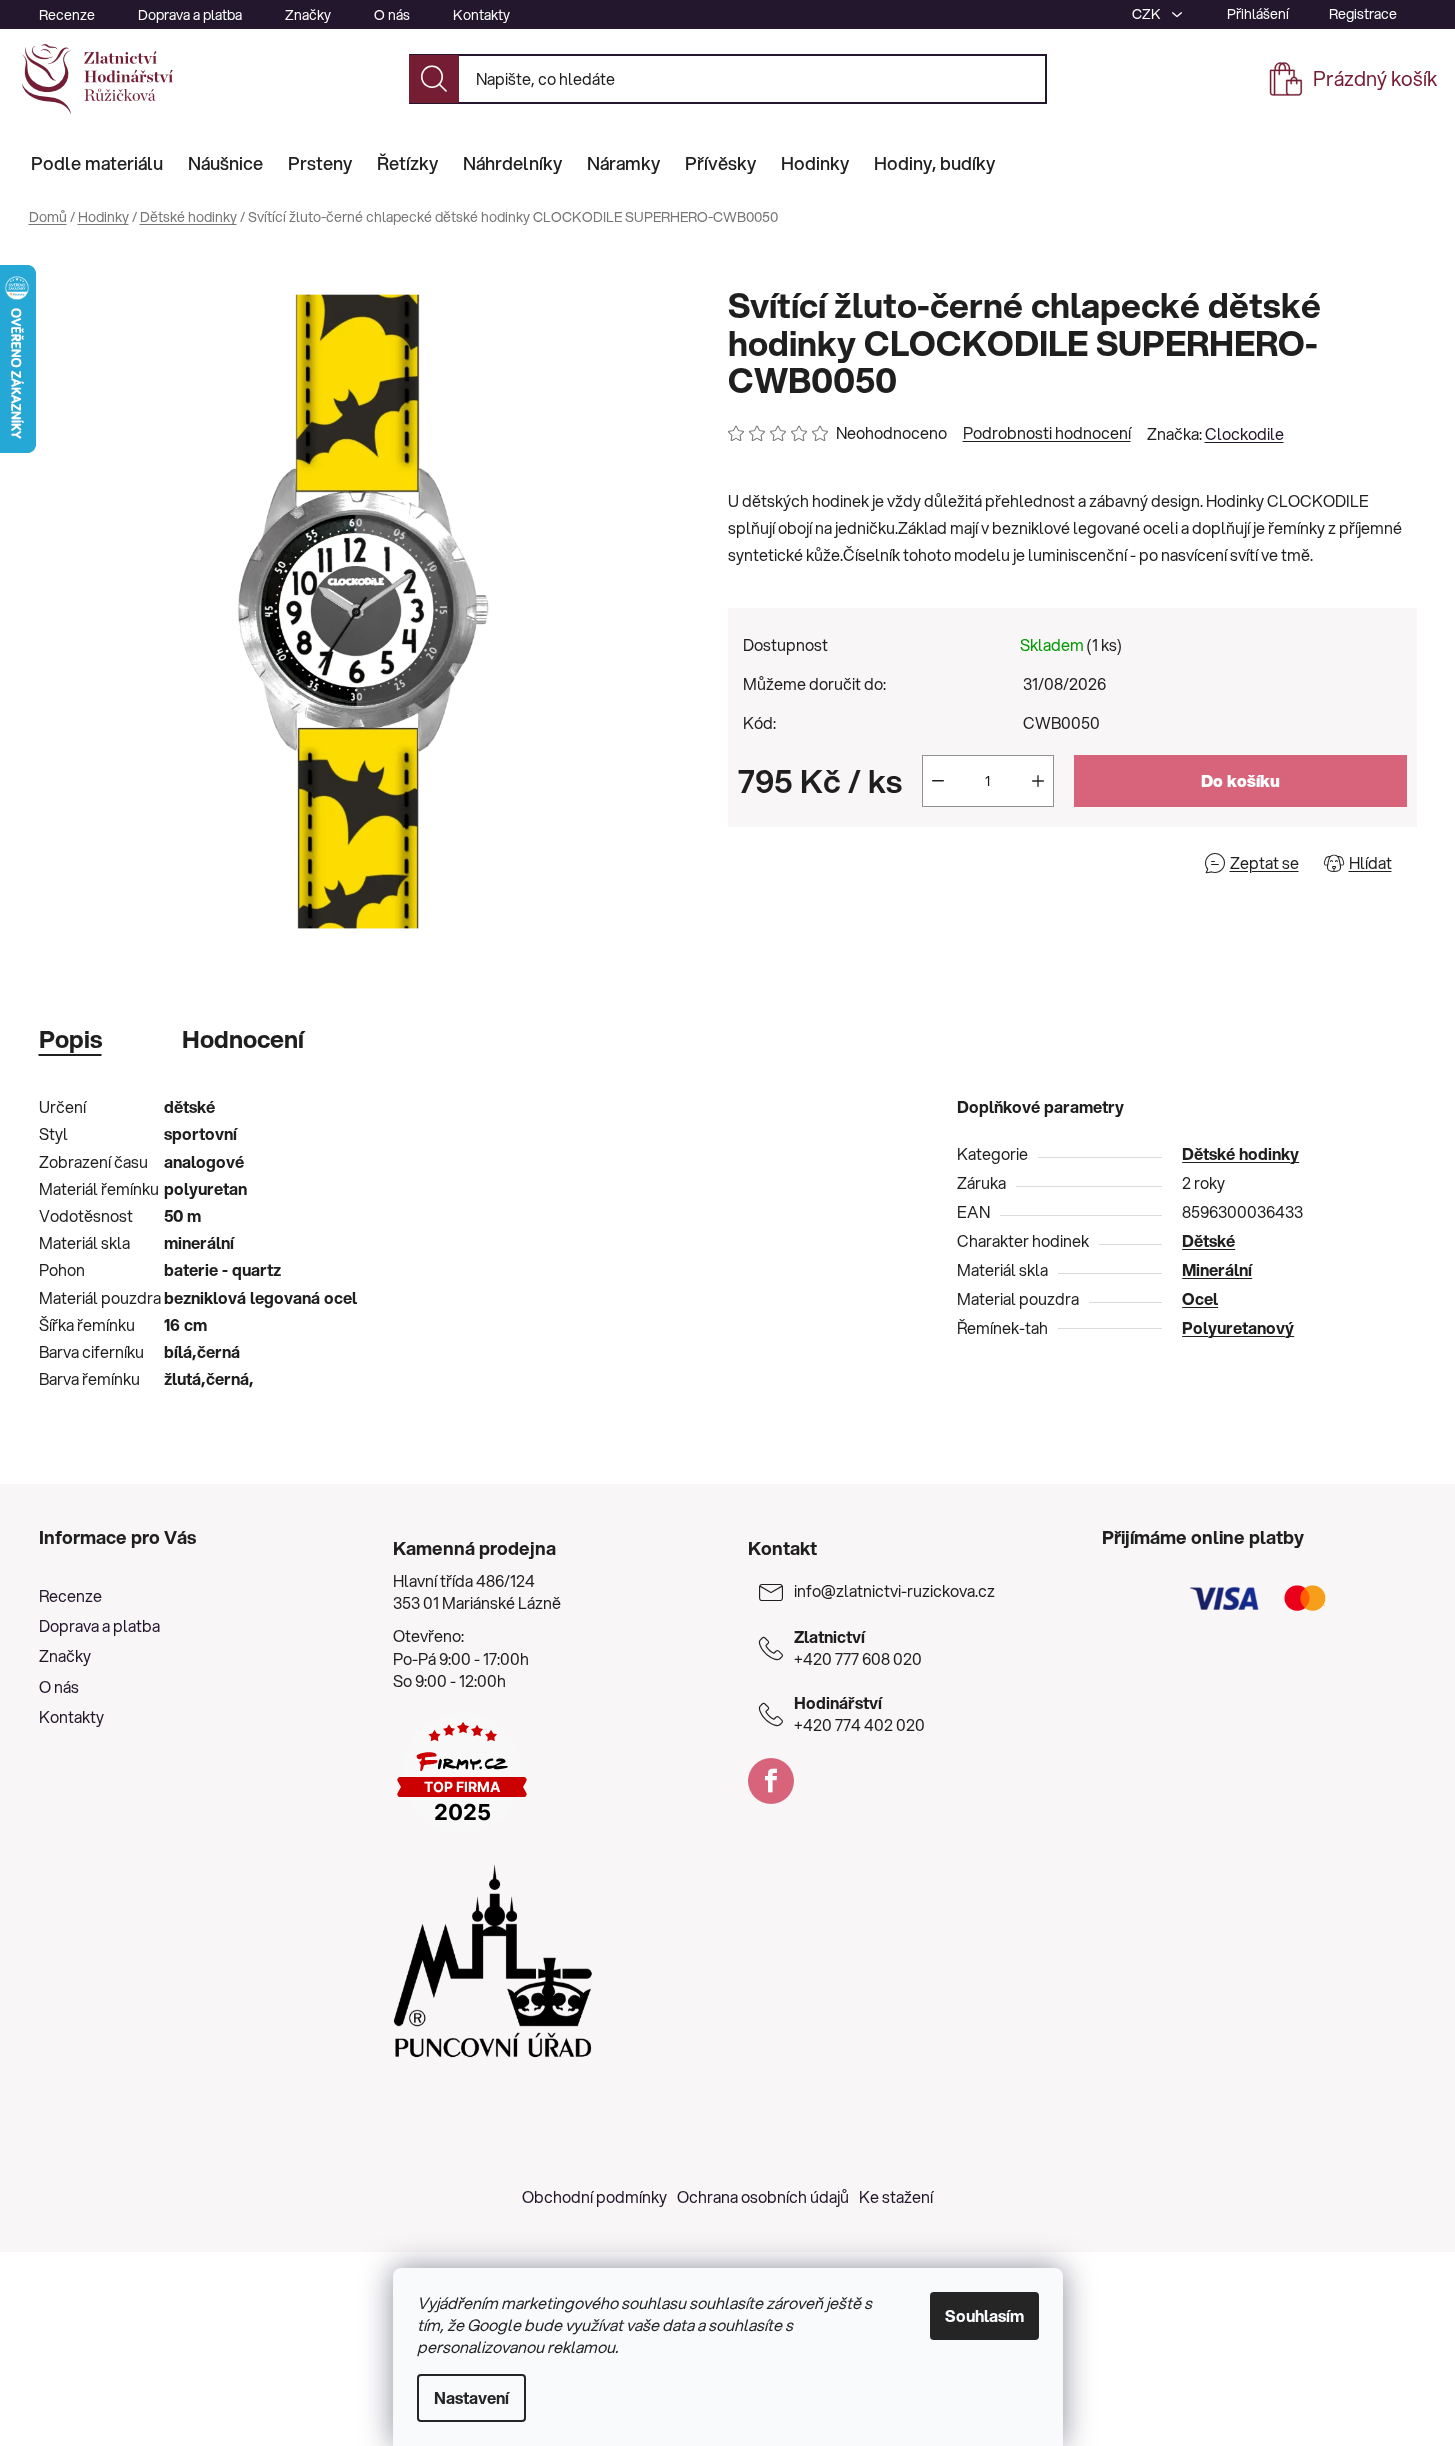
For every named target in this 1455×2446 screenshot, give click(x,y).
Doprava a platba (190, 15)
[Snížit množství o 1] (938, 781)
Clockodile (1244, 433)
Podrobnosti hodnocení (1047, 433)
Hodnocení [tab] (243, 1039)
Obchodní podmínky (594, 2196)
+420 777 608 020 (858, 1648)
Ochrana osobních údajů (763, 2196)
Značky (308, 15)
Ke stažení (896, 2196)
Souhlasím (984, 2315)
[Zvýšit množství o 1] (1038, 781)
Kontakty (481, 15)
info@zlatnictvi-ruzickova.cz (894, 1591)
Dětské (1208, 1240)
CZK (1148, 14)
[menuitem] (97, 163)
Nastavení (471, 2397)
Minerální (1217, 1269)
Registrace (1363, 14)
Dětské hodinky (1240, 1153)
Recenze (67, 15)
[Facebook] (771, 1781)
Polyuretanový (1238, 1327)
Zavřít (842, 862)
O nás (392, 15)
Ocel (1200, 1298)
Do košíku (1240, 780)
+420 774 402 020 (859, 1714)
